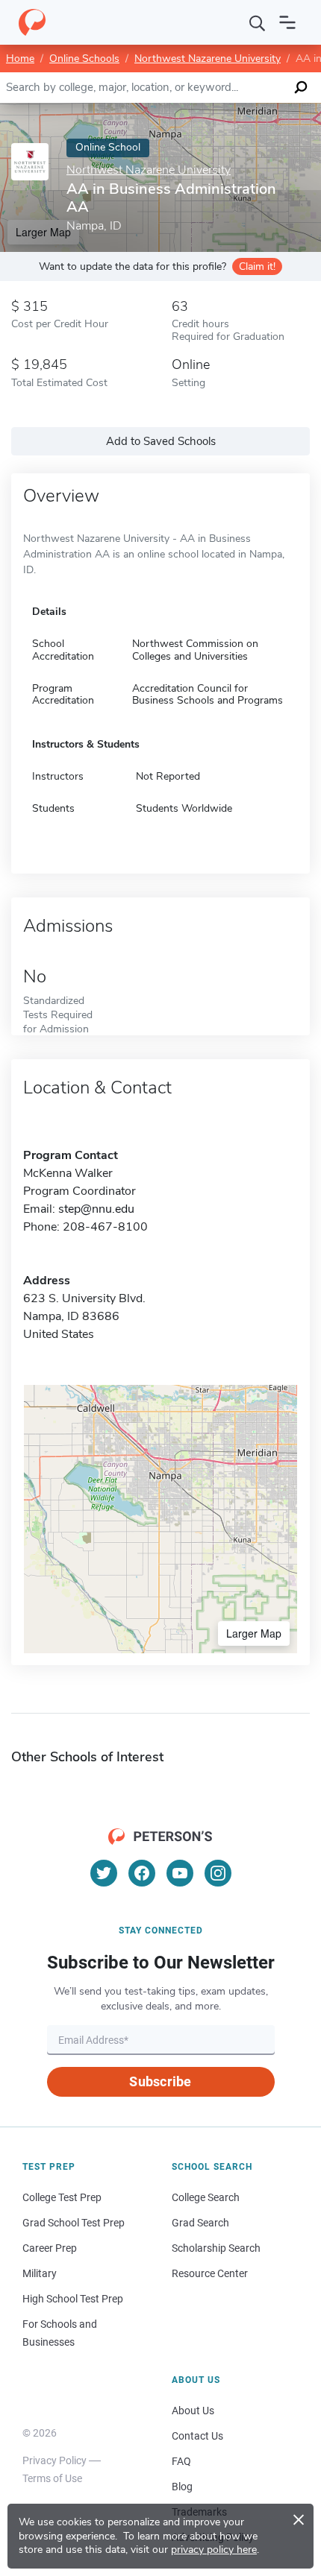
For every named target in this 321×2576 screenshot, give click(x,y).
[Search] (258, 22)
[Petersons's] (32, 22)
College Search (206, 2197)
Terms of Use (52, 2478)
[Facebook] (142, 1873)
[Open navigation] (287, 22)
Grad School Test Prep (74, 2223)
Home (20, 59)
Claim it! (257, 266)
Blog (182, 2487)
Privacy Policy (54, 2460)
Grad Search (200, 2223)
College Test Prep (62, 2197)
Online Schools (84, 59)
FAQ (181, 2461)
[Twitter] (104, 1873)
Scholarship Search (216, 2248)
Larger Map (254, 1633)
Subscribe (160, 2081)
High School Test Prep (73, 2299)
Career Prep (50, 2248)
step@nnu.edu (96, 1209)
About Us (193, 2411)
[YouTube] (180, 1873)
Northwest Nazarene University (208, 59)
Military (40, 2273)
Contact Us (197, 2436)
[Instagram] (218, 1873)
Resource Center (210, 2273)
